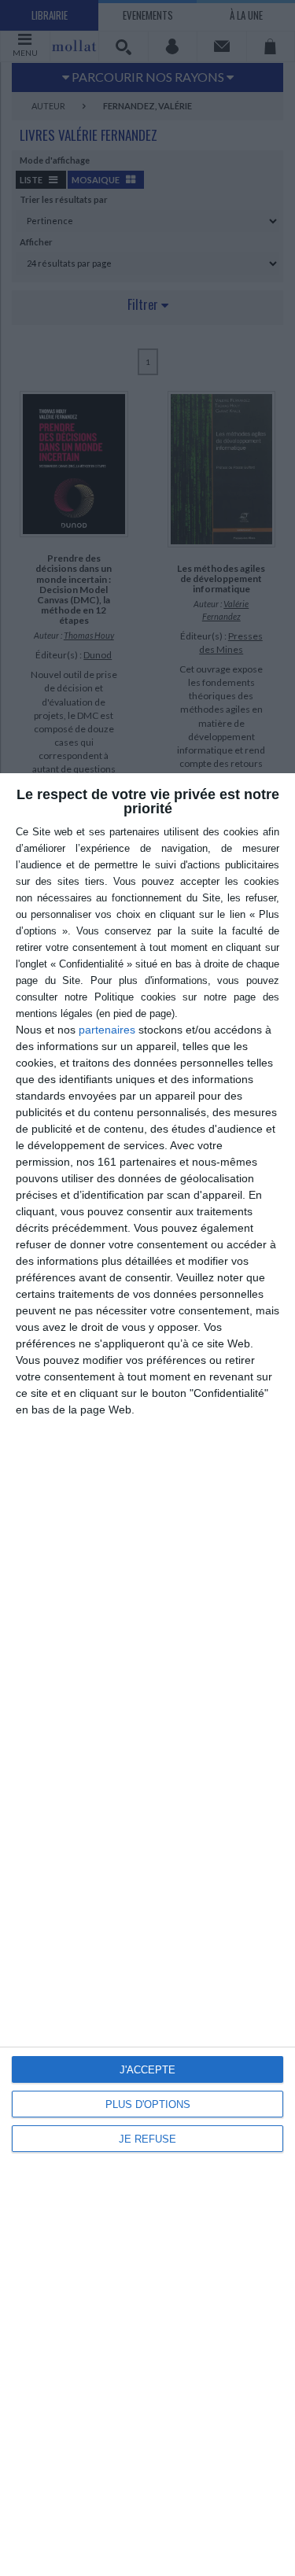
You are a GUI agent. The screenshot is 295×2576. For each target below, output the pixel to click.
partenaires (107, 1030)
